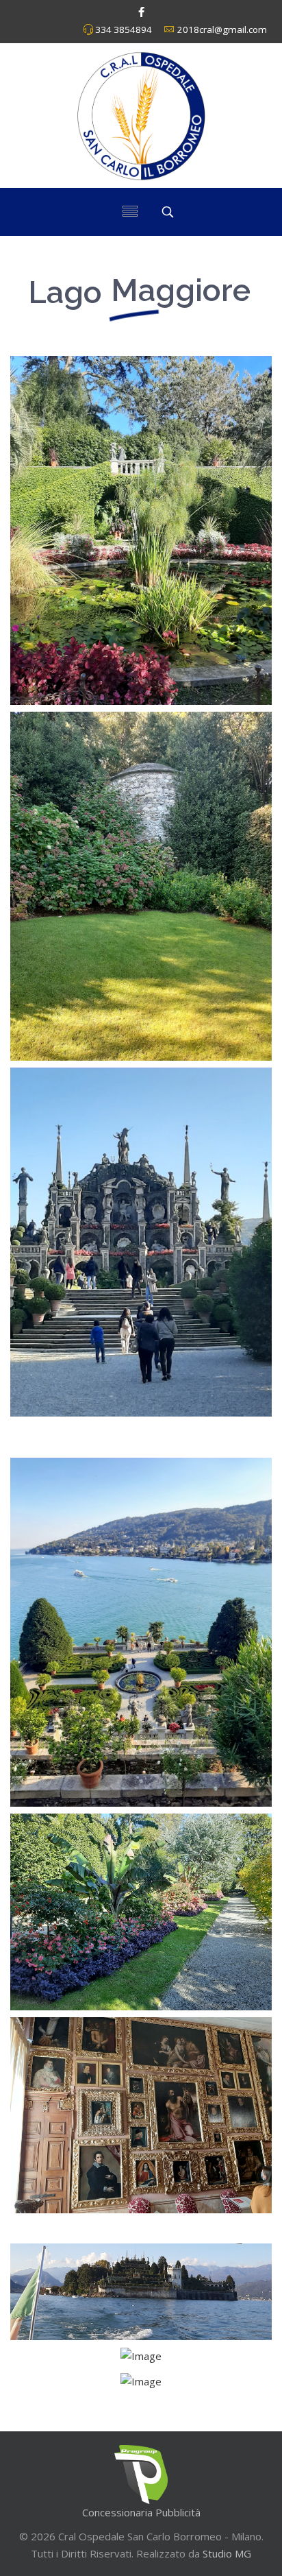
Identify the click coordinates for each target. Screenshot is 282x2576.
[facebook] (141, 12)
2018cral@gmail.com (222, 29)
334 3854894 (124, 29)
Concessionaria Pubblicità (141, 2512)
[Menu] (130, 212)
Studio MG (226, 2553)
